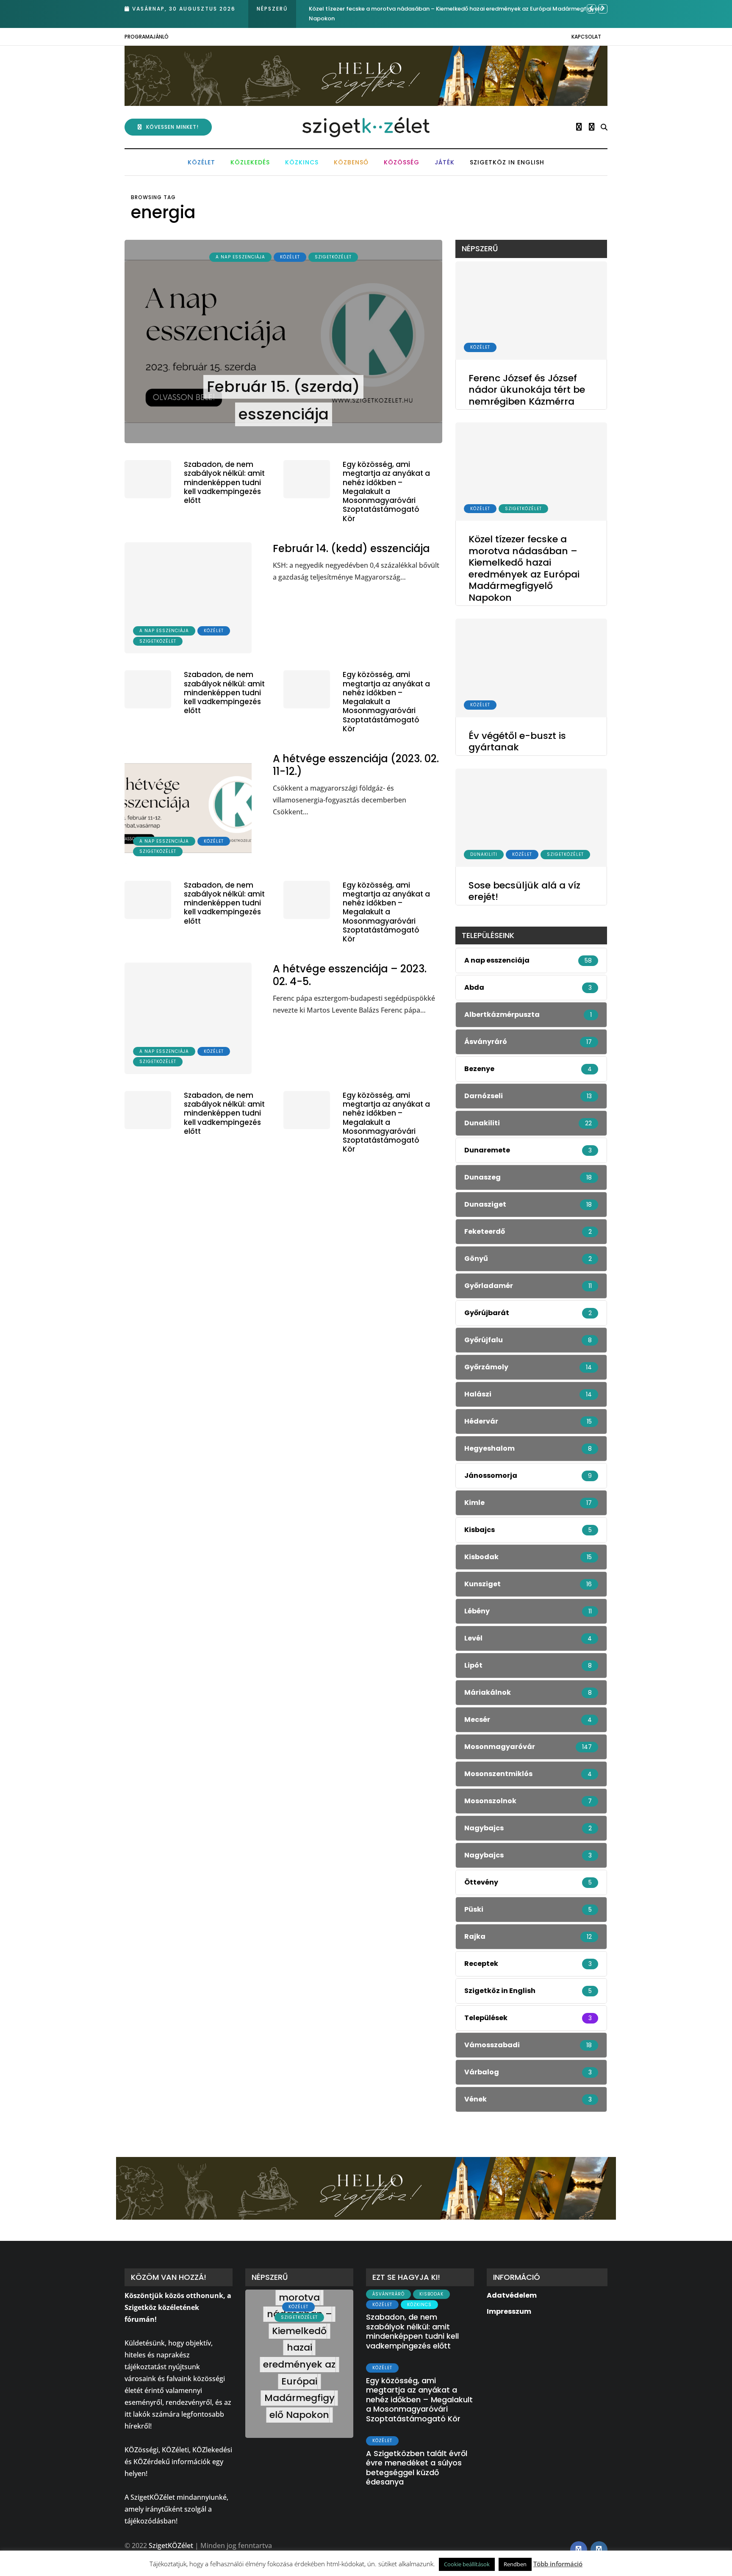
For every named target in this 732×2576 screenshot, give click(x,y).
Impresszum (509, 2311)
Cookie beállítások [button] (467, 2564)
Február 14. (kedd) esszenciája (351, 548)
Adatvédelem (512, 2295)
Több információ (558, 2564)
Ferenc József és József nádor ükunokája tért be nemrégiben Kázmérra (527, 390)
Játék (445, 162)
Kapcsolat (586, 37)
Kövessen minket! (172, 127)
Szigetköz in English (507, 162)
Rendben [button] (515, 2564)
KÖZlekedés (250, 162)
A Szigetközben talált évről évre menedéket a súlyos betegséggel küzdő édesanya (417, 2468)
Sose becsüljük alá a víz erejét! (524, 891)
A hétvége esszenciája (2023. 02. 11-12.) (356, 765)
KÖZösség (402, 162)
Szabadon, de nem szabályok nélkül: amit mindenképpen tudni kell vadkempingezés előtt (224, 482)
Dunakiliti (484, 854)
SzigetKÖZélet (333, 257)
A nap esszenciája (240, 257)
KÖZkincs (302, 162)
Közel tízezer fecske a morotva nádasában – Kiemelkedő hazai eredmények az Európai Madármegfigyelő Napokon (524, 568)
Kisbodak (431, 2294)
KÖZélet (201, 162)
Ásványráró (388, 2294)
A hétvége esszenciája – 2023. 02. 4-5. (350, 975)
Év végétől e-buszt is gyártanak (353, 9)
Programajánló (147, 37)
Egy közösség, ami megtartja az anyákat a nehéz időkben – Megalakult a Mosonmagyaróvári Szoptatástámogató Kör (386, 491)
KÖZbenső (351, 162)
